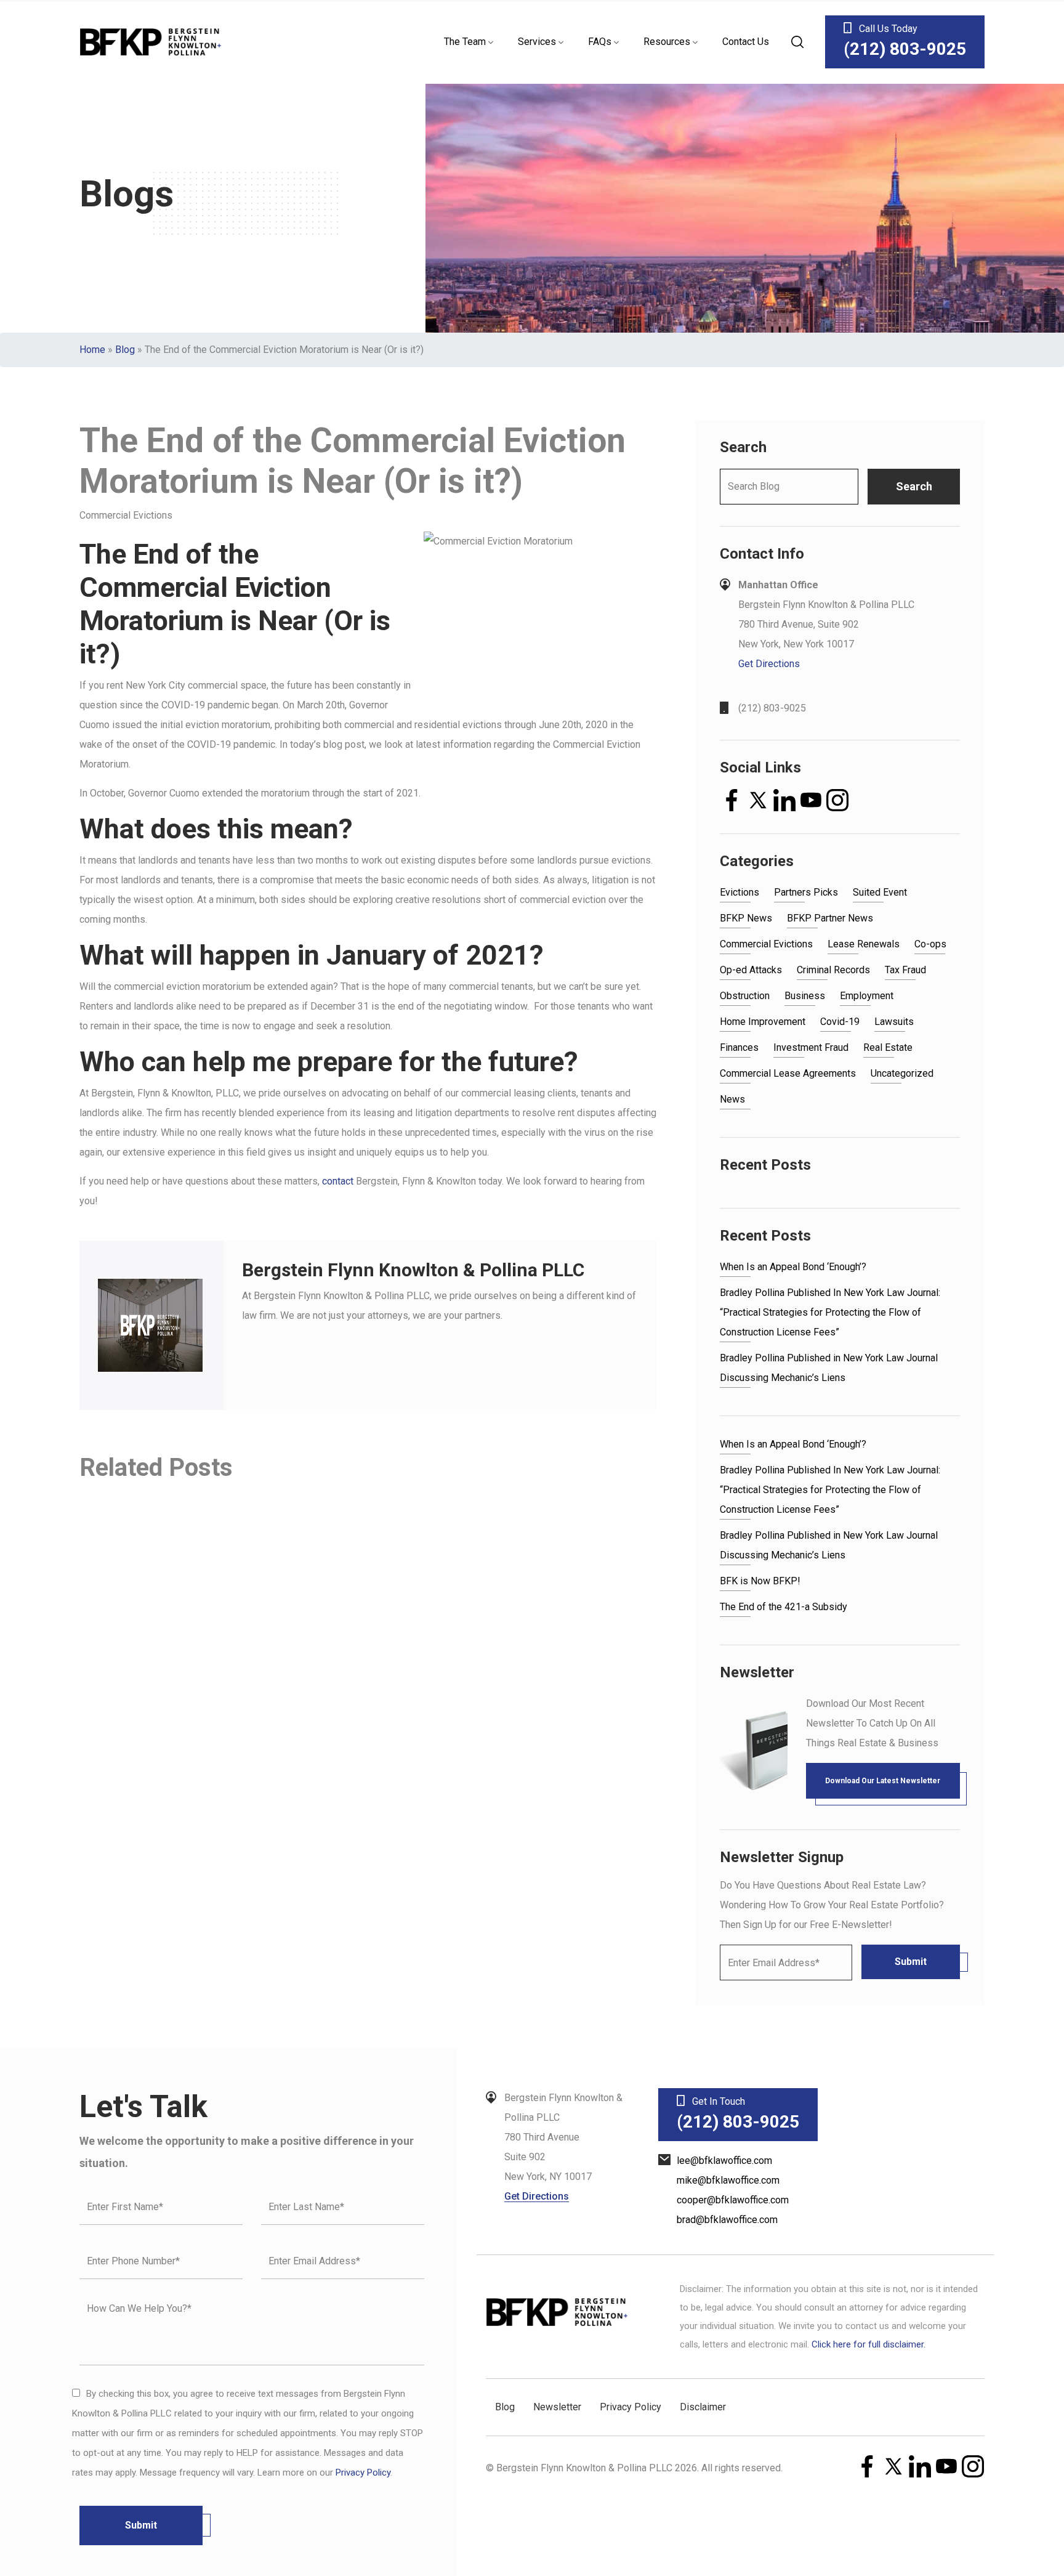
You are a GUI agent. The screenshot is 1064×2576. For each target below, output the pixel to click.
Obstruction (745, 996)
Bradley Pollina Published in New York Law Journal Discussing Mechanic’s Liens (829, 1368)
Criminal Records (833, 970)
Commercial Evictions (766, 944)
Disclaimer (703, 2407)
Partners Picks (806, 892)
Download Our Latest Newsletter (883, 1781)
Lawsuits (894, 1022)
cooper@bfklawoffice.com (733, 2200)
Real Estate (888, 1047)
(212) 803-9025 (772, 708)
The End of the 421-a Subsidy (784, 1607)
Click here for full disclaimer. (869, 2344)
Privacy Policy (363, 2473)
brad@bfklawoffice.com (727, 2220)
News (732, 1099)
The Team (465, 42)
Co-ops (930, 944)
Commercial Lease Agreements (788, 1073)
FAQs (600, 42)
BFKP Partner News (830, 918)
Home (92, 350)
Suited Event (880, 892)
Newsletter (557, 2407)
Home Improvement (763, 1022)
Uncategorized (902, 1073)
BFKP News (746, 918)
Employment (867, 996)
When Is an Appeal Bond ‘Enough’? (793, 1267)
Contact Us (746, 42)
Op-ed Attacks (751, 970)
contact (338, 1181)
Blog (125, 350)
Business (805, 996)
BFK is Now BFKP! (760, 1581)
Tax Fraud (905, 970)
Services (537, 42)
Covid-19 (840, 1022)
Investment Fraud (811, 1047)
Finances (739, 1047)
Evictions (740, 892)
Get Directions (769, 664)
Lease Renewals (864, 944)
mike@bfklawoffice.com (728, 2180)
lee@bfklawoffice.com (724, 2161)
